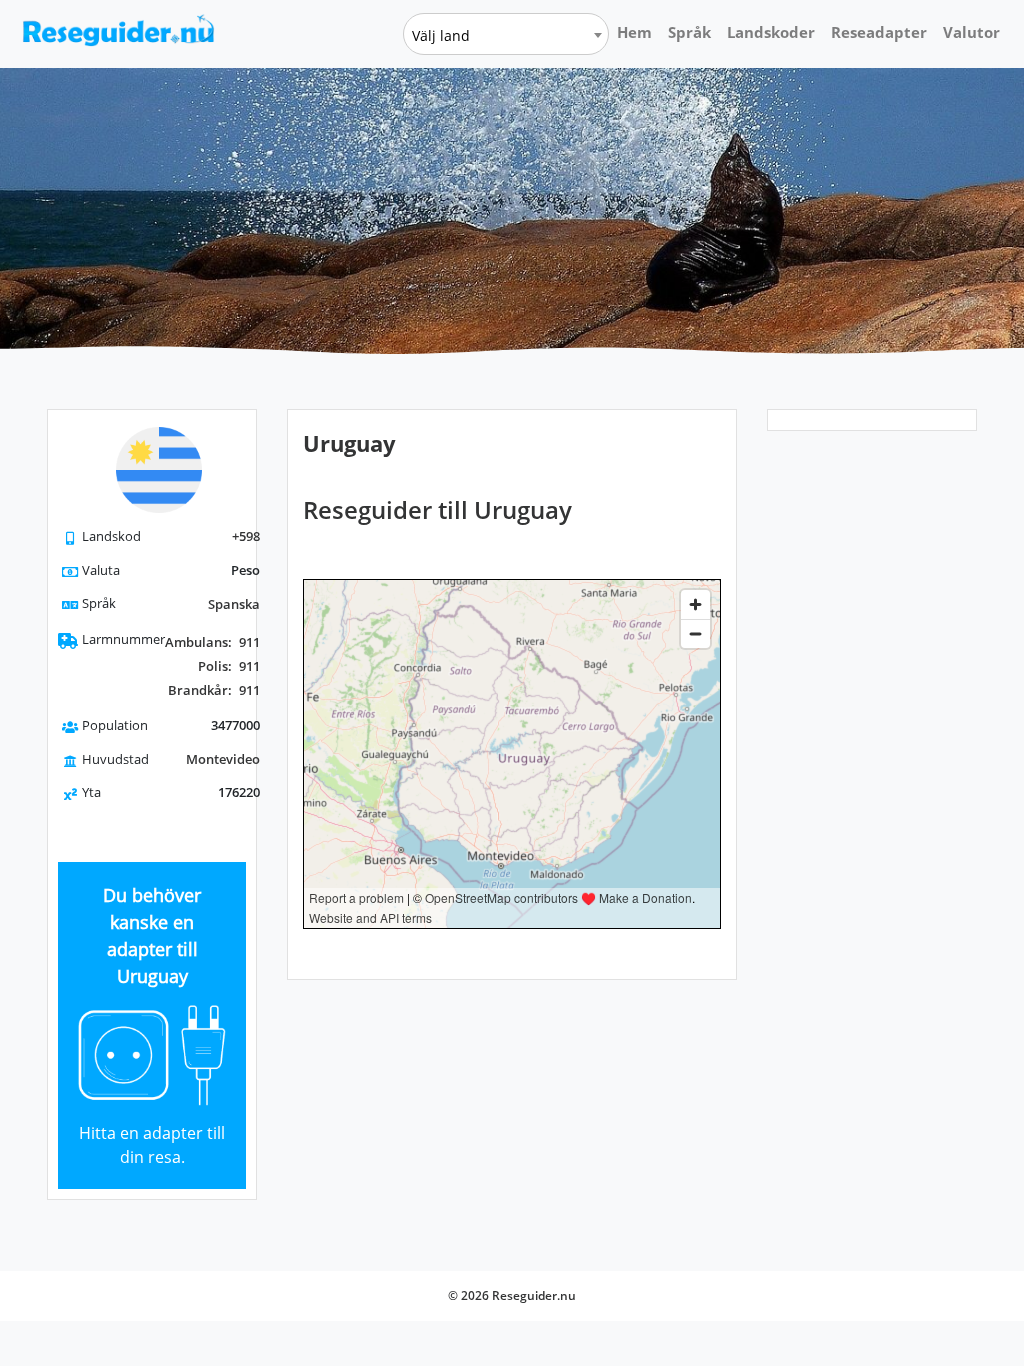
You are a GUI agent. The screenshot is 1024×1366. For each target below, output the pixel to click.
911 (212, 642)
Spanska (234, 604)
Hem (634, 32)
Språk (689, 32)
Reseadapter (879, 32)
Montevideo (223, 759)
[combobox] (506, 34)
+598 (246, 536)
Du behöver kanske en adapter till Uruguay (152, 935)
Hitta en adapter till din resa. (152, 1145)
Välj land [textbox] (441, 35)
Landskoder (771, 32)
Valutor (971, 32)
